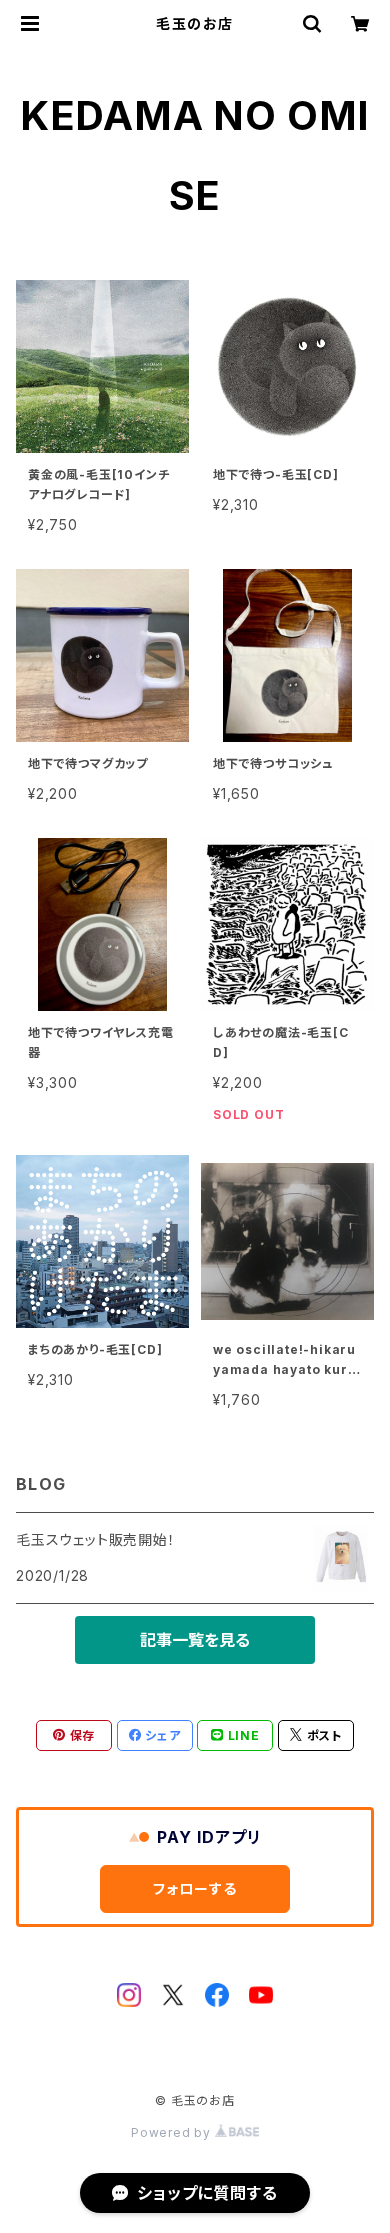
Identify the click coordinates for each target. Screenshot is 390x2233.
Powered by (173, 2132)
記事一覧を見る (195, 1640)
